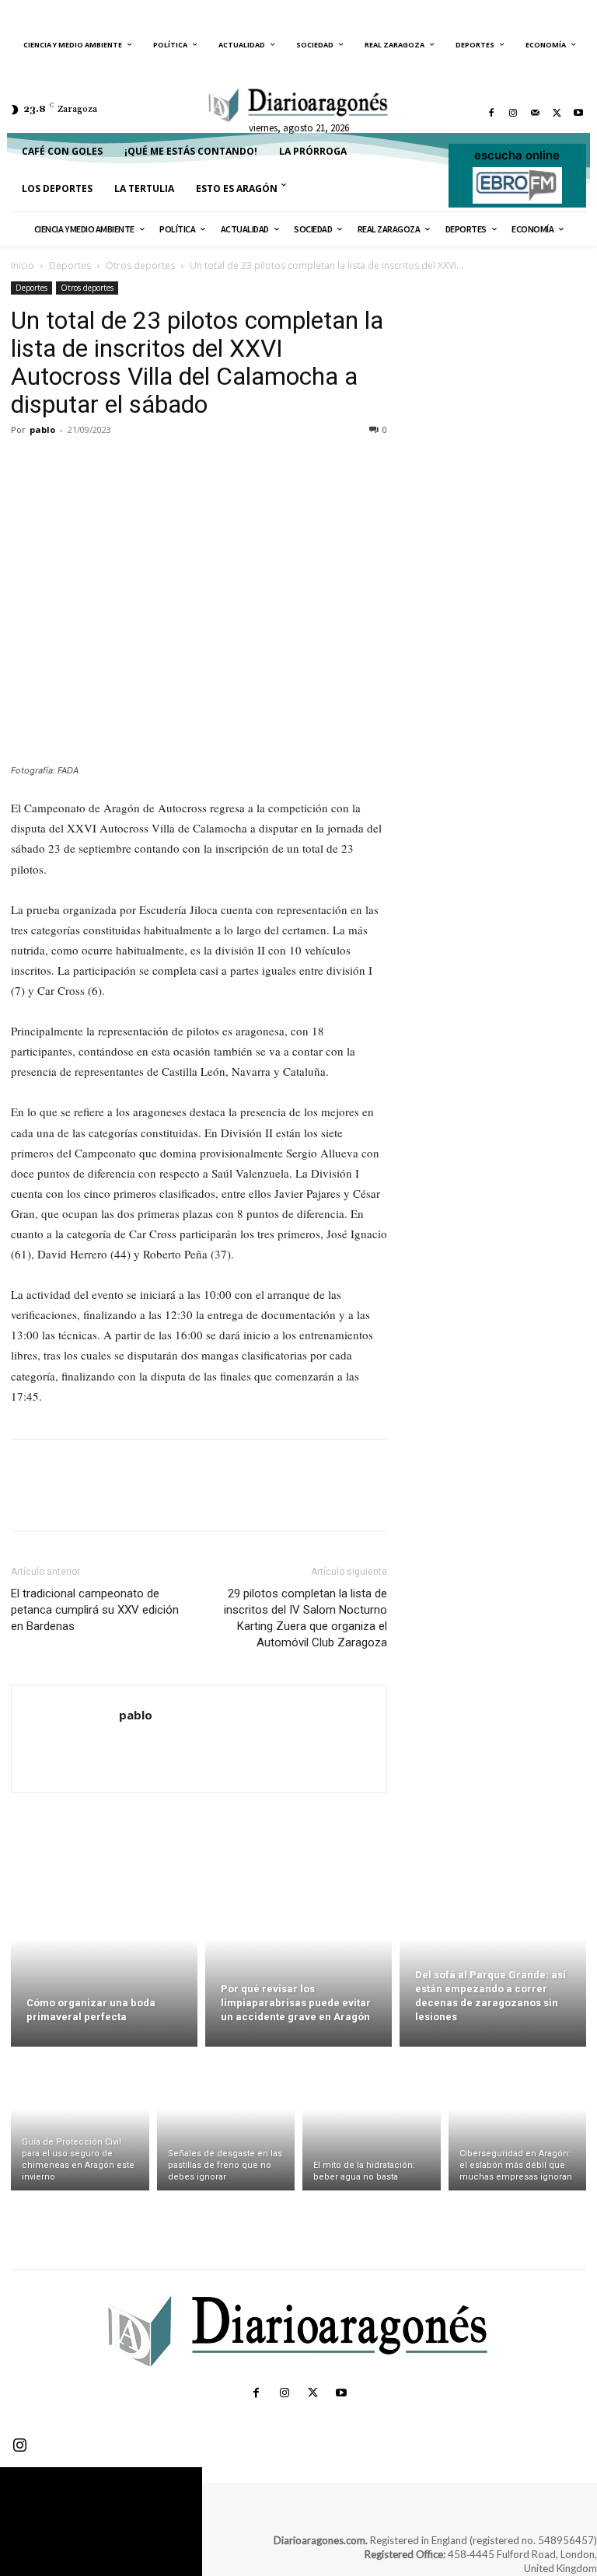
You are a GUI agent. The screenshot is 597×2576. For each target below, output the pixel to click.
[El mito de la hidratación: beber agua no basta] (372, 2122)
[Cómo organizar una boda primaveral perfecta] (104, 1957)
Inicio (23, 265)
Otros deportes (140, 265)
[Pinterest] (98, 465)
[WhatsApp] (134, 465)
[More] (170, 465)
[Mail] (535, 113)
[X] (557, 113)
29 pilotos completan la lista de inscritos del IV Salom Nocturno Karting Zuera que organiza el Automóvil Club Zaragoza (305, 1618)
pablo (42, 429)
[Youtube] (578, 113)
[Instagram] (513, 113)
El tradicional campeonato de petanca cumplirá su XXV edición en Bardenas (95, 1610)
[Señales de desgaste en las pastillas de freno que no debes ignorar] (226, 2122)
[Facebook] (491, 113)
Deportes (70, 265)
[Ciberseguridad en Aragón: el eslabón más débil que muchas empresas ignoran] (518, 2122)
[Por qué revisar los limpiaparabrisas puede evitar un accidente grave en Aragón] (298, 1957)
